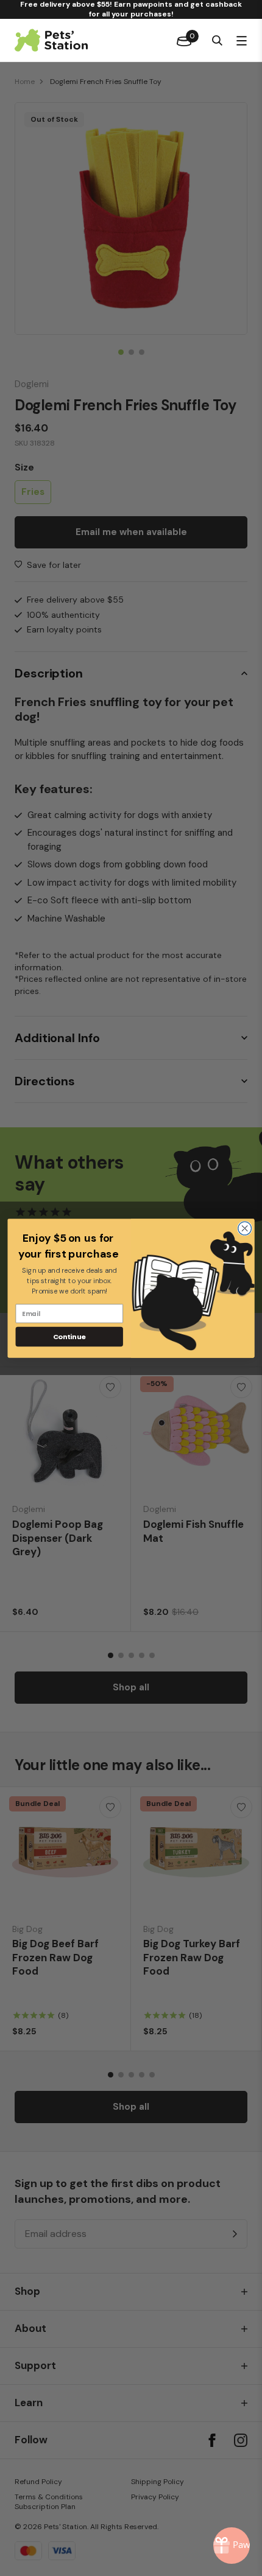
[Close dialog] (245, 1228)
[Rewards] (232, 2546)
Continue (69, 1336)
